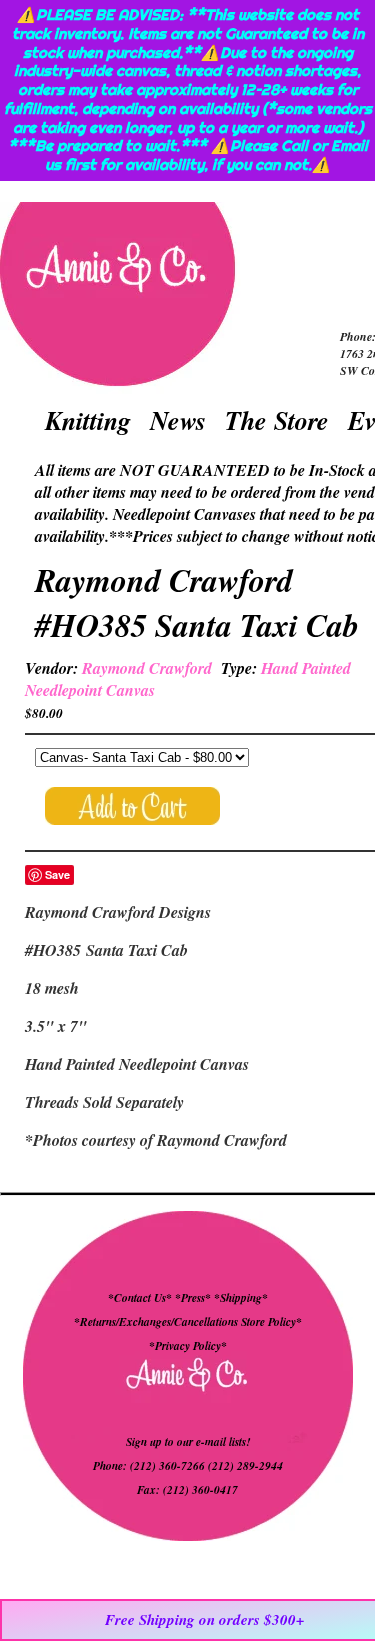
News (178, 420)
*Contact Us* (140, 1298)
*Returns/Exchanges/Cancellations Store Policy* (188, 1322)
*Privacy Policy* (188, 1346)
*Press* (194, 1298)
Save (57, 874)
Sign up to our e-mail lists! (188, 1442)
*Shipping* (241, 1298)
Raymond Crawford (147, 668)
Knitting (88, 420)
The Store (277, 420)
